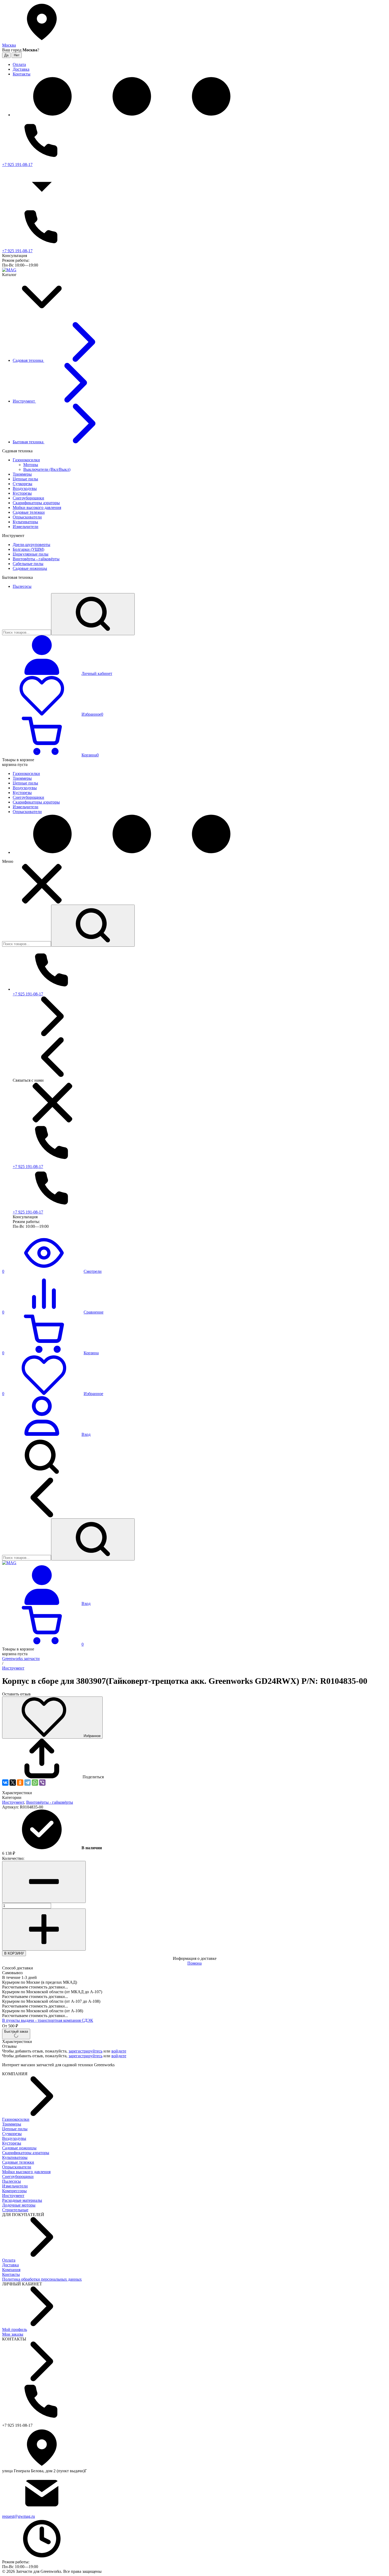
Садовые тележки (18, 2162)
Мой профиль (15, 2329)
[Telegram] (28, 1783)
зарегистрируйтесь (85, 2051)
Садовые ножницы (19, 2148)
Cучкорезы (12, 2134)
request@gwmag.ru (19, 2516)
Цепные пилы (15, 2129)
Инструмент (13, 1668)
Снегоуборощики (18, 2176)
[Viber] (42, 1783)
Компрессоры (14, 2191)
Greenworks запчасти (21, 1659)
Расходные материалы (22, 2200)
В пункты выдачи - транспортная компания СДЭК (48, 2020)
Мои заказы (13, 2334)
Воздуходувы (14, 2138)
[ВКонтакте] (5, 1783)
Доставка (10, 2265)
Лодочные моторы (19, 2205)
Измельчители (15, 2186)
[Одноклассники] (20, 1783)
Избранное (92, 1736)
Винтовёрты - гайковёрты (50, 1802)
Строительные (15, 2210)
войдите (119, 2051)
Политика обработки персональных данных (42, 2279)
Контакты (11, 2274)
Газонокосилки (16, 2119)
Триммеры (12, 2124)
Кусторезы (12, 2143)
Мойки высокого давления (26, 2172)
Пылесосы (12, 2181)
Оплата (9, 2260)
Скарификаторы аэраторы (26, 2153)
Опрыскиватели (17, 2167)
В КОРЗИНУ (14, 1953)
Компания (11, 2270)
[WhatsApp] (35, 1783)
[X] (13, 1783)
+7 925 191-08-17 (17, 164)
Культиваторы (15, 2157)
